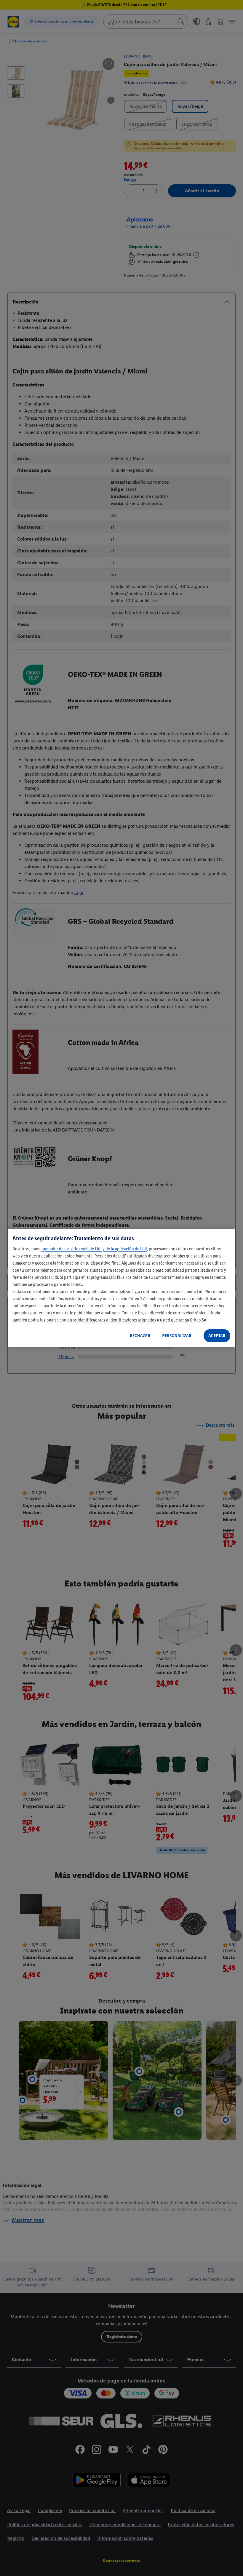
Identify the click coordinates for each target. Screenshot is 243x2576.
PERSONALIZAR (177, 1336)
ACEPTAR (217, 1336)
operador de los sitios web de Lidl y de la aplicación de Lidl (94, 1249)
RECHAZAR (140, 1336)
